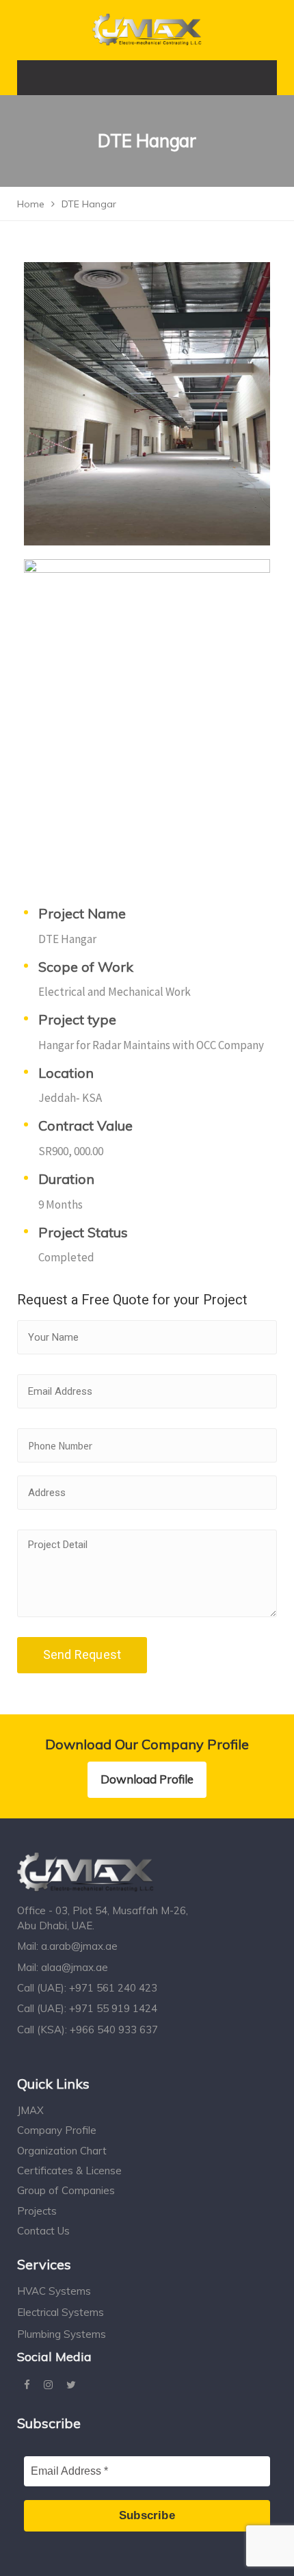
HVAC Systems (54, 2291)
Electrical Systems (61, 2312)
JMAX (30, 2110)
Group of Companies (66, 2190)
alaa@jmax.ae (75, 1967)
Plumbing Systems (62, 2334)
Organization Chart (62, 2151)
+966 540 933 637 (114, 2030)
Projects (37, 2211)
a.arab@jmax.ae (79, 1946)
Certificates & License (69, 2171)
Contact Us (43, 2231)
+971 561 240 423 (113, 1988)
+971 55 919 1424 (113, 2008)
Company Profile (57, 2130)
